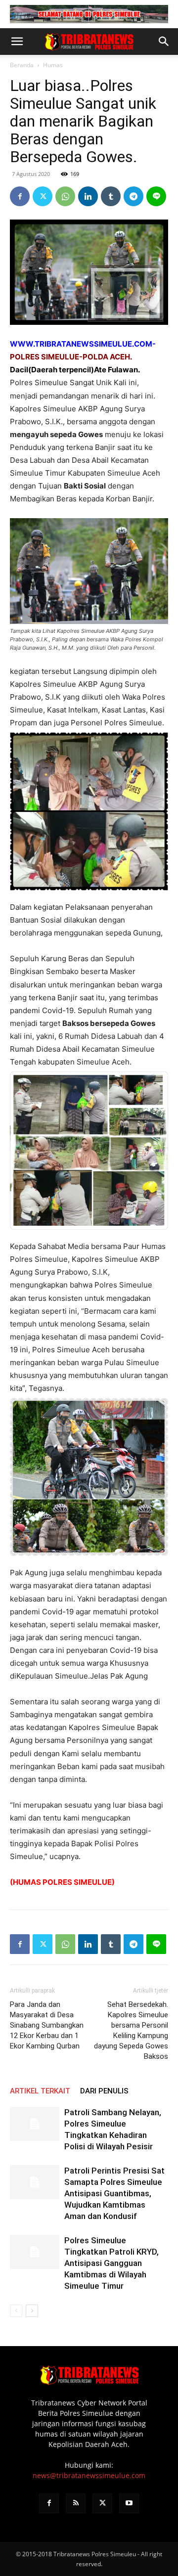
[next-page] (32, 2311)
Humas (53, 65)
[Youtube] (129, 2503)
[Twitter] (43, 196)
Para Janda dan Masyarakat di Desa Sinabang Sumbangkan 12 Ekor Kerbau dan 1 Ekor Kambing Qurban (47, 2025)
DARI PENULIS (104, 2091)
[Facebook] (20, 196)
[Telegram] (133, 196)
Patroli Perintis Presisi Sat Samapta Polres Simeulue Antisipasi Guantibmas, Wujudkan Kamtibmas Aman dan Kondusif (114, 2193)
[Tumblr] (111, 196)
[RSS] (76, 2503)
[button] (17, 42)
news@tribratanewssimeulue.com (89, 2475)
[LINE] (156, 196)
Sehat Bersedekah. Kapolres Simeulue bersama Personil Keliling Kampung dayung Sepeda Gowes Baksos (131, 2030)
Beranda (22, 65)
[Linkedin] (88, 196)
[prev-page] (16, 2311)
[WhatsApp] (65, 196)
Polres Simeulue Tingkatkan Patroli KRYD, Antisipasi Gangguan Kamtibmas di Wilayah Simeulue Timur (111, 2263)
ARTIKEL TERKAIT (40, 2091)
